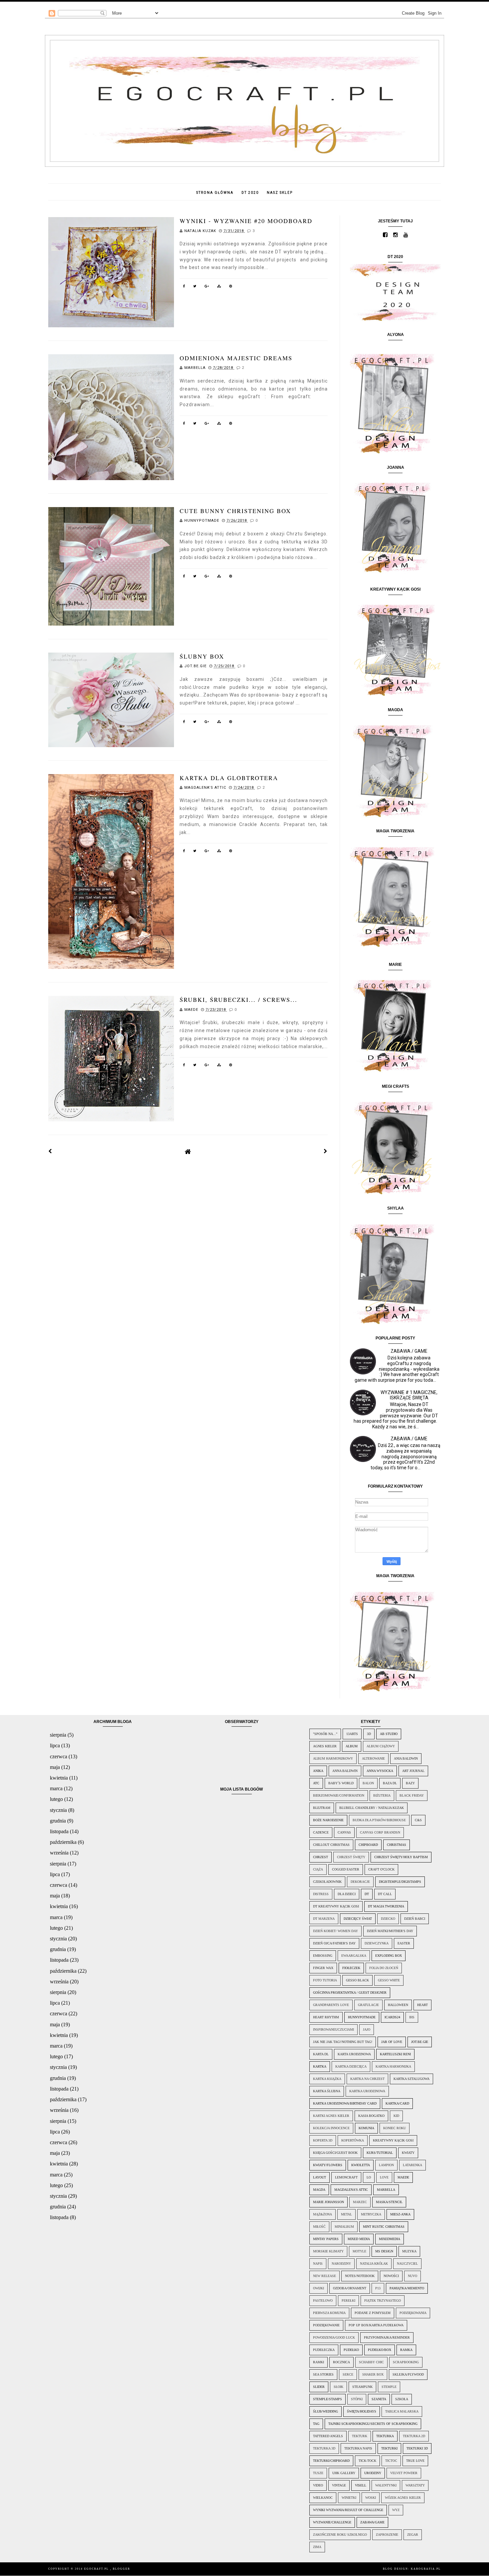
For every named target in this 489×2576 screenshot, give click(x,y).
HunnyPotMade (362, 2017)
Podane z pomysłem (373, 2313)
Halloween (398, 2005)
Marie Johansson (328, 2202)
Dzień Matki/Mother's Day (390, 1931)
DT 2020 (250, 193)
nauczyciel (407, 2264)
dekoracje (360, 1882)
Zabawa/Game (372, 2522)
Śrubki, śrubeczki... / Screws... (239, 1000)
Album (352, 1746)
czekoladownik (327, 1882)
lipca (55, 1745)
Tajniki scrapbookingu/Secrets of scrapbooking (373, 2424)
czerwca (59, 1756)
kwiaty (408, 2153)
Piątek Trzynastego (383, 2300)
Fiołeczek (351, 1968)
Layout (320, 2177)
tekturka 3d (324, 2448)
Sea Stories (323, 2374)
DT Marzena (324, 1919)
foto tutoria (325, 1980)
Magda (319, 2190)
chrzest (321, 1857)
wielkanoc (323, 2498)
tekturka (385, 2436)
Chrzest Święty (351, 1857)
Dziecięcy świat (358, 1919)
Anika (318, 1771)
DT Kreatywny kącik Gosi (336, 1906)
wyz (396, 2510)
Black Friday (412, 1795)
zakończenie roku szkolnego (340, 2535)
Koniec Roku (395, 2128)
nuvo (412, 2276)
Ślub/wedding (326, 2411)
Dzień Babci (415, 1919)
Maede (403, 2177)
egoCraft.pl (97, 2569)
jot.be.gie (420, 2042)
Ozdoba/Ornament (350, 2288)
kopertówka (353, 2140)
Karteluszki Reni (395, 2054)
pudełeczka (324, 2350)
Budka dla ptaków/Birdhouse (379, 1820)
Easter (404, 1943)
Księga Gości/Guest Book (335, 2153)
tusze (318, 2473)
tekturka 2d (414, 2436)
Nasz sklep (280, 193)
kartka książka (327, 2079)
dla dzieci (347, 1894)
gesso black (357, 1980)
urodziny (373, 2473)
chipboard (368, 1845)
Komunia (366, 2128)
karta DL (321, 2054)
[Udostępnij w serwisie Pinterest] (231, 287)
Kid (396, 2116)
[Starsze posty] (326, 1151)
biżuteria (382, 1795)
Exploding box (389, 1956)
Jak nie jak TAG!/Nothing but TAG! (343, 2042)
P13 (378, 2288)
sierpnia (58, 1735)
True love (415, 2461)
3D (369, 1734)
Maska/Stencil (389, 2202)
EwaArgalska (354, 1956)
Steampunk (362, 2387)
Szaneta (379, 2399)
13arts (352, 1734)
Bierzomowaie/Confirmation (339, 1795)
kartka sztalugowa (411, 2079)
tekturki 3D (417, 2448)
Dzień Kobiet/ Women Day (335, 1931)
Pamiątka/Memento (407, 2288)
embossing (323, 1956)
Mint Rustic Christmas (384, 2227)
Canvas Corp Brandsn (380, 1832)
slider (319, 2387)
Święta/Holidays (362, 2411)
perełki (348, 2300)
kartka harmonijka (393, 2066)
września (59, 1853)
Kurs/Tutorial (380, 2153)
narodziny (341, 2264)
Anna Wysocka (380, 1771)
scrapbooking (406, 2362)
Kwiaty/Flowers (328, 2165)
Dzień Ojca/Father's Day (334, 1943)
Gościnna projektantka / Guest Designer (350, 1993)
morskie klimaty (328, 2251)
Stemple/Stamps (327, 2399)
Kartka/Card (397, 2103)
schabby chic (371, 2362)
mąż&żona (323, 2214)
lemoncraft (346, 2177)
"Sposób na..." (325, 1734)
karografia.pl (426, 2569)
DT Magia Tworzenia (386, 1906)
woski (371, 2498)
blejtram (322, 1808)
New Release (325, 2276)
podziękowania (413, 2313)
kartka (320, 2066)
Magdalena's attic (351, 2190)
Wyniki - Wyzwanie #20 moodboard (246, 221)
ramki (319, 2362)
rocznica (341, 2362)
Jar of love (392, 2042)
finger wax (323, 1968)
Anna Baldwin (345, 1771)
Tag (316, 2424)
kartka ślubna (327, 2091)
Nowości (391, 2276)
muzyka (409, 2251)
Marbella (386, 2190)
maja (55, 1767)
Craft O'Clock (381, 1869)
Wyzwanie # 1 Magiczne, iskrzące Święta (409, 1395)
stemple (389, 2387)
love (384, 2177)
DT (367, 1894)
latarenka (412, 2165)
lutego (56, 1799)
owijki (319, 2288)
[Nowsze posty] (50, 1151)
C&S (418, 1820)
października (63, 1842)
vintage (339, 2485)
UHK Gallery (344, 2473)
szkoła (402, 2399)
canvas (344, 1832)
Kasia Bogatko (371, 2116)
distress (321, 1894)
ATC (316, 1783)
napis (318, 2264)
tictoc (391, 2461)
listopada (59, 1831)
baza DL (390, 1783)
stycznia (58, 1810)
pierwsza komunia (329, 2313)
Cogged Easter (346, 1869)
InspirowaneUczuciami (333, 2029)
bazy (410, 1783)
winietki (349, 2498)
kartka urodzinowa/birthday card (345, 2103)
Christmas (397, 1845)
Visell (361, 2485)
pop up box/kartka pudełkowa (376, 2325)
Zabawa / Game (409, 1351)
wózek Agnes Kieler (403, 2498)
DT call (385, 1894)
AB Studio (389, 1734)
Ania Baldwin (406, 1758)
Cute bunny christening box (235, 511)
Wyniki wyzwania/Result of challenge (348, 2510)
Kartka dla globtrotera (229, 778)
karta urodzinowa (354, 2054)
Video (318, 2485)
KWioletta (361, 2165)
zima (317, 2547)
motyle (359, 2251)
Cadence (321, 1832)
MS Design (384, 2251)
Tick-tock (367, 2461)
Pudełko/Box (380, 2350)
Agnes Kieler (325, 1746)
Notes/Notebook (360, 2276)
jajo (367, 2029)
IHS (412, 2017)
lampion (386, 2165)
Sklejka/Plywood (408, 2374)
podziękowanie (326, 2325)
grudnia (58, 1821)
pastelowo (323, 2300)
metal (346, 2214)
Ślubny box (202, 656)
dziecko (388, 1919)
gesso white (389, 1980)
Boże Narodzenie (328, 1820)
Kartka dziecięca (351, 2066)
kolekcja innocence (331, 2128)
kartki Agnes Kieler (331, 2116)
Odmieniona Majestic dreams (236, 358)
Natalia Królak (374, 2264)
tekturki (389, 2448)
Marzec (360, 2202)
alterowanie (373, 1758)
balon (368, 1783)
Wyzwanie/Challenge (332, 2522)
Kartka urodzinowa (367, 2091)
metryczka (371, 2214)
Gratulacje (368, 2005)
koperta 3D (323, 2140)
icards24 (392, 2017)
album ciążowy (381, 1746)
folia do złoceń (384, 1968)
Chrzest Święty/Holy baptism (401, 1857)
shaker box (373, 2374)
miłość (319, 2227)
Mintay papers (326, 2239)
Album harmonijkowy (333, 1758)
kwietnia (59, 1778)
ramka (406, 2350)
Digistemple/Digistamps (400, 1882)
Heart (422, 2005)
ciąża (318, 1869)
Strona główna (215, 193)
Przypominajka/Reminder (387, 2337)
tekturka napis (358, 2448)
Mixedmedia (390, 2239)
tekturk (360, 2436)
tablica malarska (402, 2411)
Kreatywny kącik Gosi (393, 2140)
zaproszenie (387, 2535)
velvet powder (404, 2473)
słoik (338, 2387)
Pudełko (351, 2350)
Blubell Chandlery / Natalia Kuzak (372, 1808)
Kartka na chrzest (367, 2079)
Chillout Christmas (331, 1845)
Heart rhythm (326, 2017)
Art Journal (413, 1771)
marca (56, 1788)
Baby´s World (341, 1783)
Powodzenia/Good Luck (334, 2337)
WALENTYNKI (386, 2485)
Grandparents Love (331, 2005)
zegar (413, 2535)
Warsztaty (415, 2485)
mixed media (359, 2239)
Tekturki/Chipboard (331, 2461)
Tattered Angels (328, 2436)
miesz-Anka (400, 2214)
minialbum (344, 2227)
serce (348, 2374)
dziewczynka (377, 1943)
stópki (357, 2399)
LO (369, 2177)
